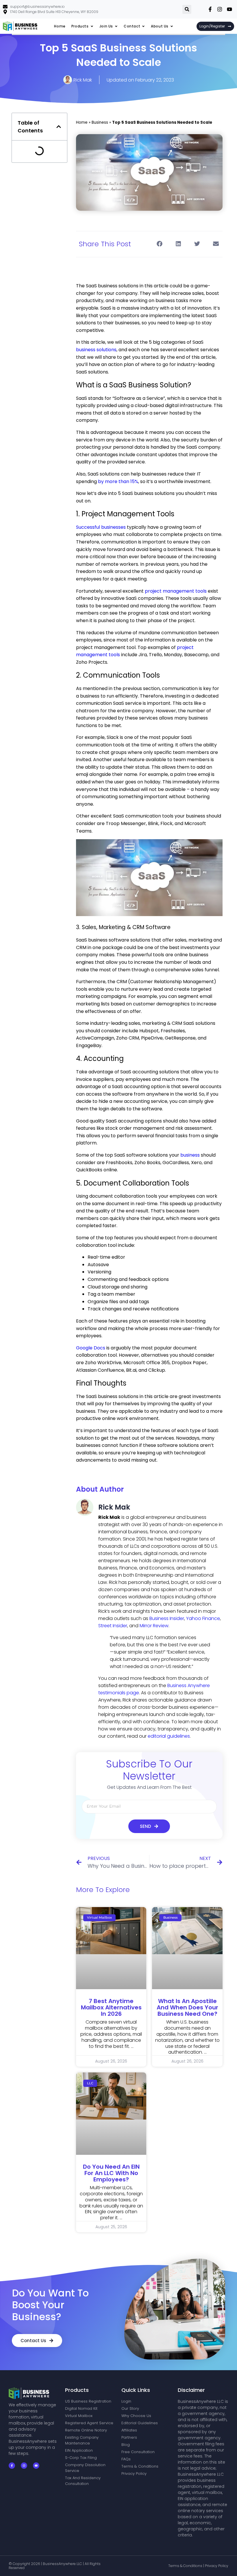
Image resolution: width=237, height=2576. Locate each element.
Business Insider (167, 1618)
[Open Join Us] (116, 26)
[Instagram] (24, 2466)
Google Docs (91, 1348)
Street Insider (113, 1626)
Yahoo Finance (203, 1618)
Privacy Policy (217, 2566)
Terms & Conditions (186, 2566)
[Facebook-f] (12, 2466)
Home (82, 122)
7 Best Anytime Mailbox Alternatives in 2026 (111, 2007)
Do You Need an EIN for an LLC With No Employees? (111, 2173)
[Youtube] (36, 2466)
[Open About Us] (172, 26)
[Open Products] (92, 26)
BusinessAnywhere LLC (63, 2564)
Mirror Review (154, 1626)
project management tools (176, 591)
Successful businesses (101, 527)
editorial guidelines (169, 1736)
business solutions (96, 350)
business (190, 1155)
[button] (187, 9)
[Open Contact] (143, 26)
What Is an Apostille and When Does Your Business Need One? (187, 2007)
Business (100, 122)
